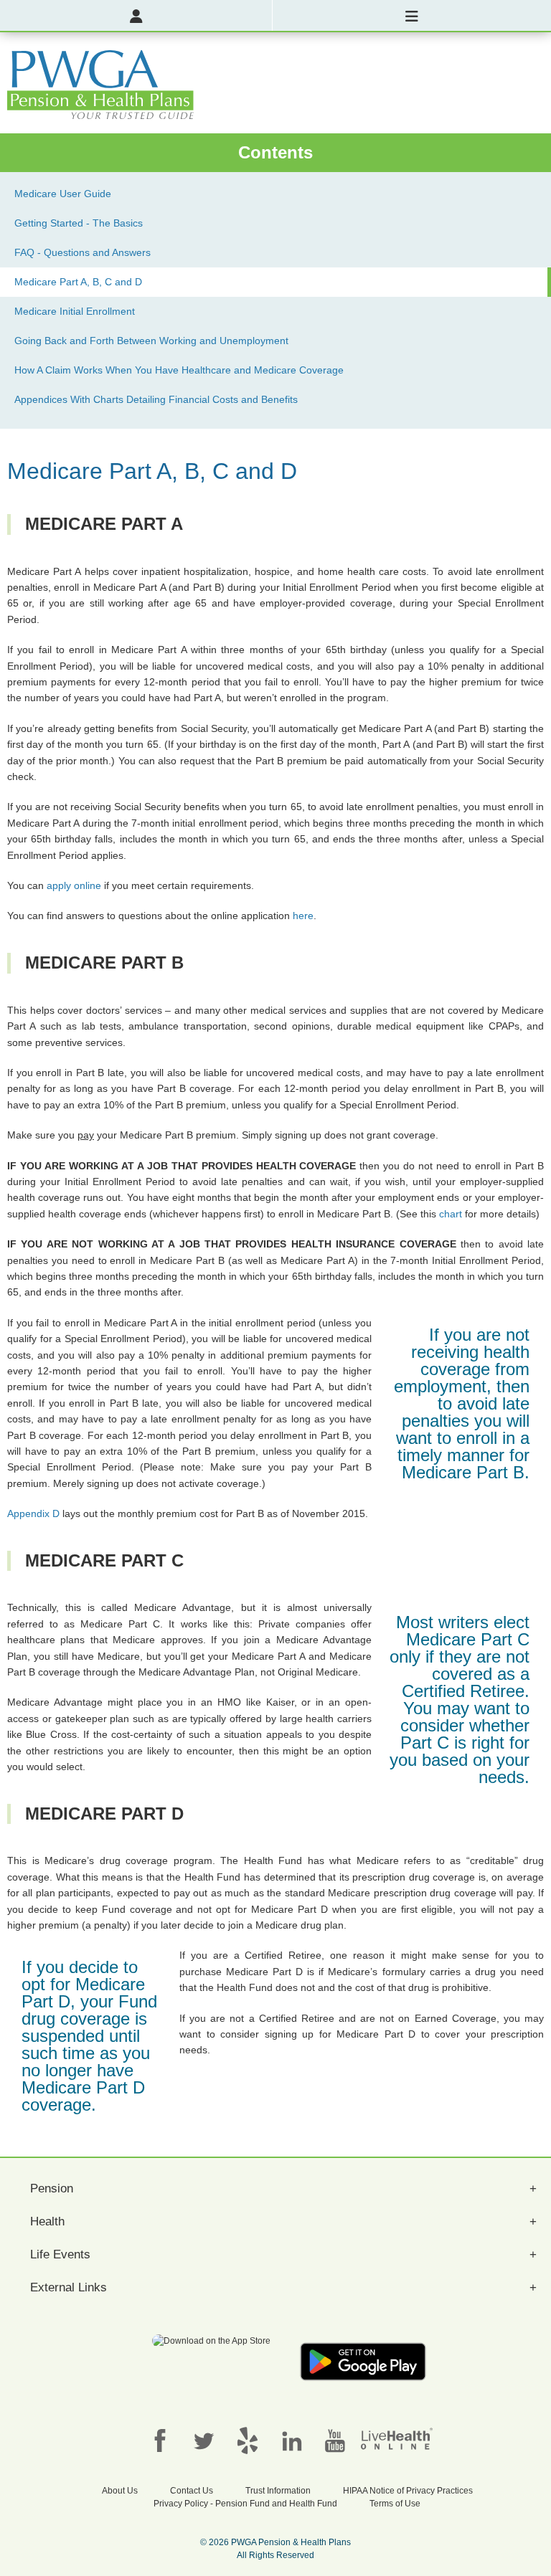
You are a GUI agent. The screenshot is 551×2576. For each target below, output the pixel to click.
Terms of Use (395, 2504)
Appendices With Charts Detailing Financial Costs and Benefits (156, 399)
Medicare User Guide (63, 194)
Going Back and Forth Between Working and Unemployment (151, 341)
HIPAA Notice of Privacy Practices (408, 2491)
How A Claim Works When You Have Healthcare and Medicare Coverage (179, 370)
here (303, 916)
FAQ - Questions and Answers (83, 252)
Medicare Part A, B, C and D (78, 282)
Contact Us (192, 2491)
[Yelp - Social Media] (248, 2440)
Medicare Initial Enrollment (75, 311)
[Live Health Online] (397, 2438)
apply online (74, 885)
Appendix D (33, 1513)
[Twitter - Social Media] (204, 2440)
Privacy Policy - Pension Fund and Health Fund (245, 2504)
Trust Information (278, 2491)
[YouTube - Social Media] (335, 2440)
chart (451, 1214)
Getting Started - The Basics (79, 223)
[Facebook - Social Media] (160, 2440)
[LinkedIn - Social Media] (291, 2440)
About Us (120, 2491)
